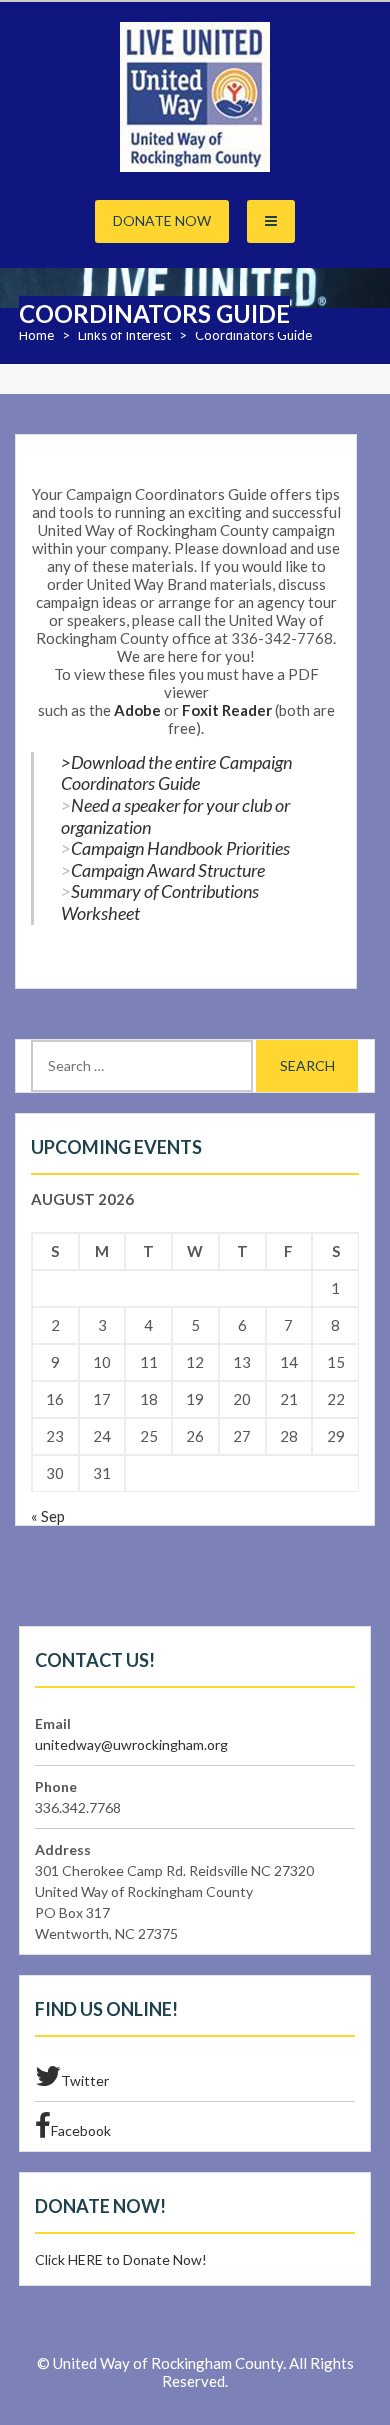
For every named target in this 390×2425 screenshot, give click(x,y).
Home (36, 335)
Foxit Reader (227, 710)
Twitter (85, 2080)
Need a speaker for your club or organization (175, 816)
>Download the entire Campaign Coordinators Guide (176, 773)
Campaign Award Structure (168, 870)
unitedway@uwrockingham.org (131, 1744)
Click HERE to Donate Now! (121, 2259)
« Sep (48, 1516)
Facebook (81, 2130)
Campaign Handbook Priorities (180, 848)
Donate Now (162, 220)
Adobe (137, 710)
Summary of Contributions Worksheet (160, 902)
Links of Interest (124, 335)
